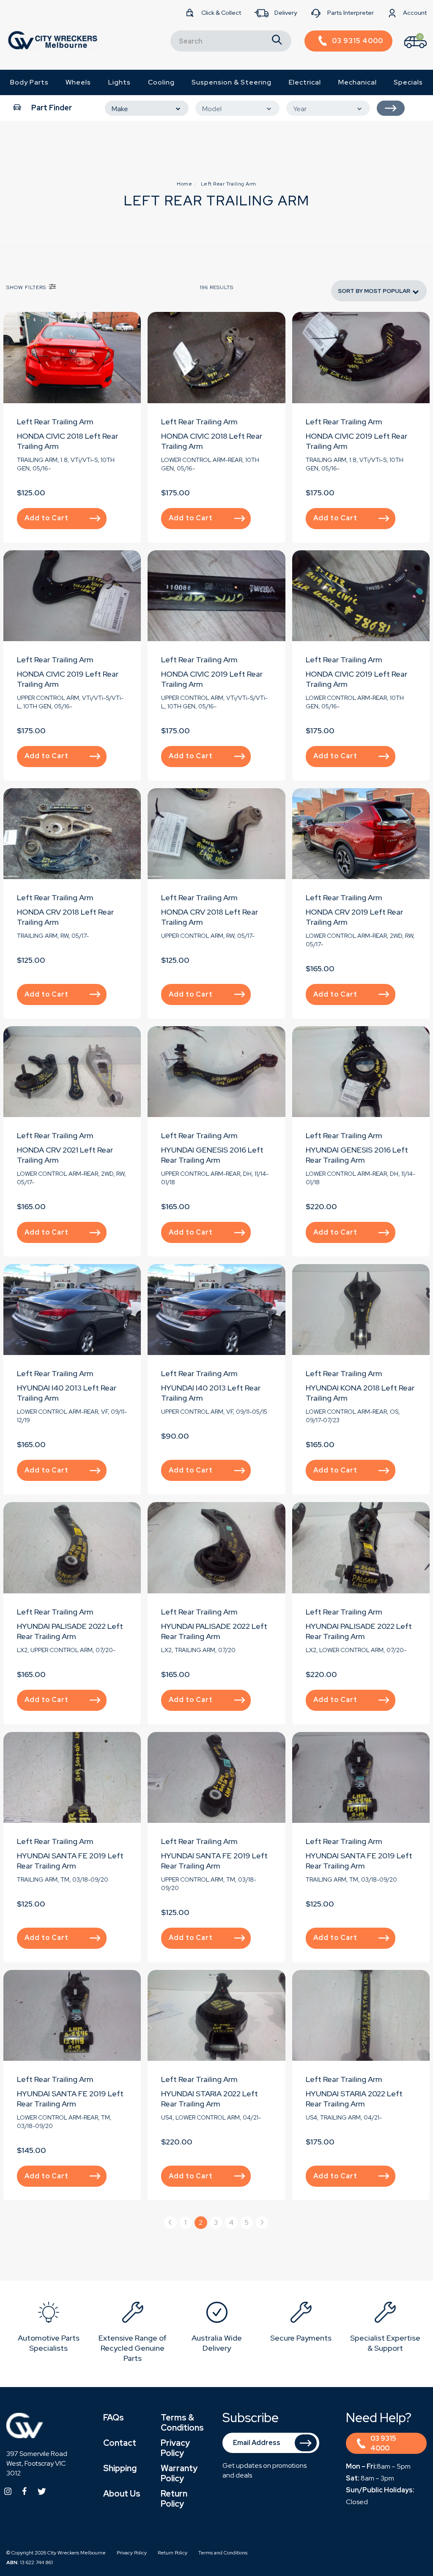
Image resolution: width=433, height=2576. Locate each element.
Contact (120, 2443)
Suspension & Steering (232, 82)
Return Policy (174, 2499)
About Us (122, 2494)
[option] (48, 2329)
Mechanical (358, 82)
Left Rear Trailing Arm (55, 422)
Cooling (161, 82)
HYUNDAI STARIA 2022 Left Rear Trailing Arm (210, 2099)
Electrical (305, 82)
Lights (119, 82)
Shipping (120, 2468)
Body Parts (29, 82)
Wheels (78, 82)
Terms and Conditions (223, 2553)
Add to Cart (47, 518)
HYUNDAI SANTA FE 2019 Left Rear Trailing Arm (70, 1861)
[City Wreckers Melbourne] (52, 40)
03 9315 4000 (383, 2443)
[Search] (277, 41)
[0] (408, 50)
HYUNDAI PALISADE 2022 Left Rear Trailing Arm (70, 1631)
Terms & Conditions (182, 2423)
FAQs (114, 2418)
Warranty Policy (179, 2473)
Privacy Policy (175, 2448)
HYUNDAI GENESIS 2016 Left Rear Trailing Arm (212, 1155)
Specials (408, 82)
